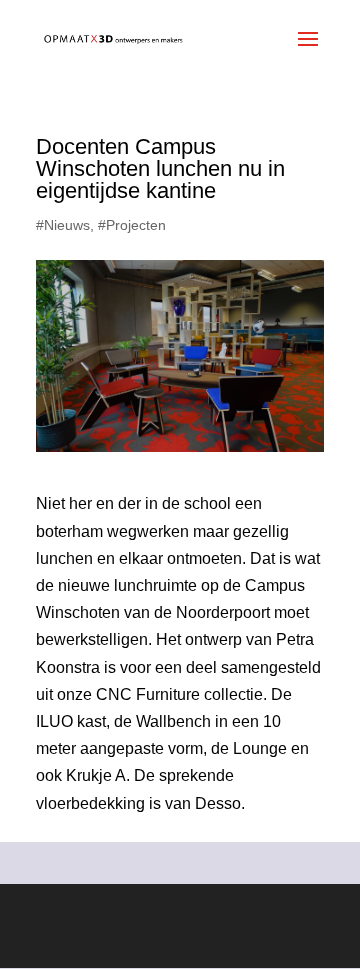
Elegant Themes (172, 912)
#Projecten (132, 225)
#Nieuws (63, 225)
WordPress (180, 939)
